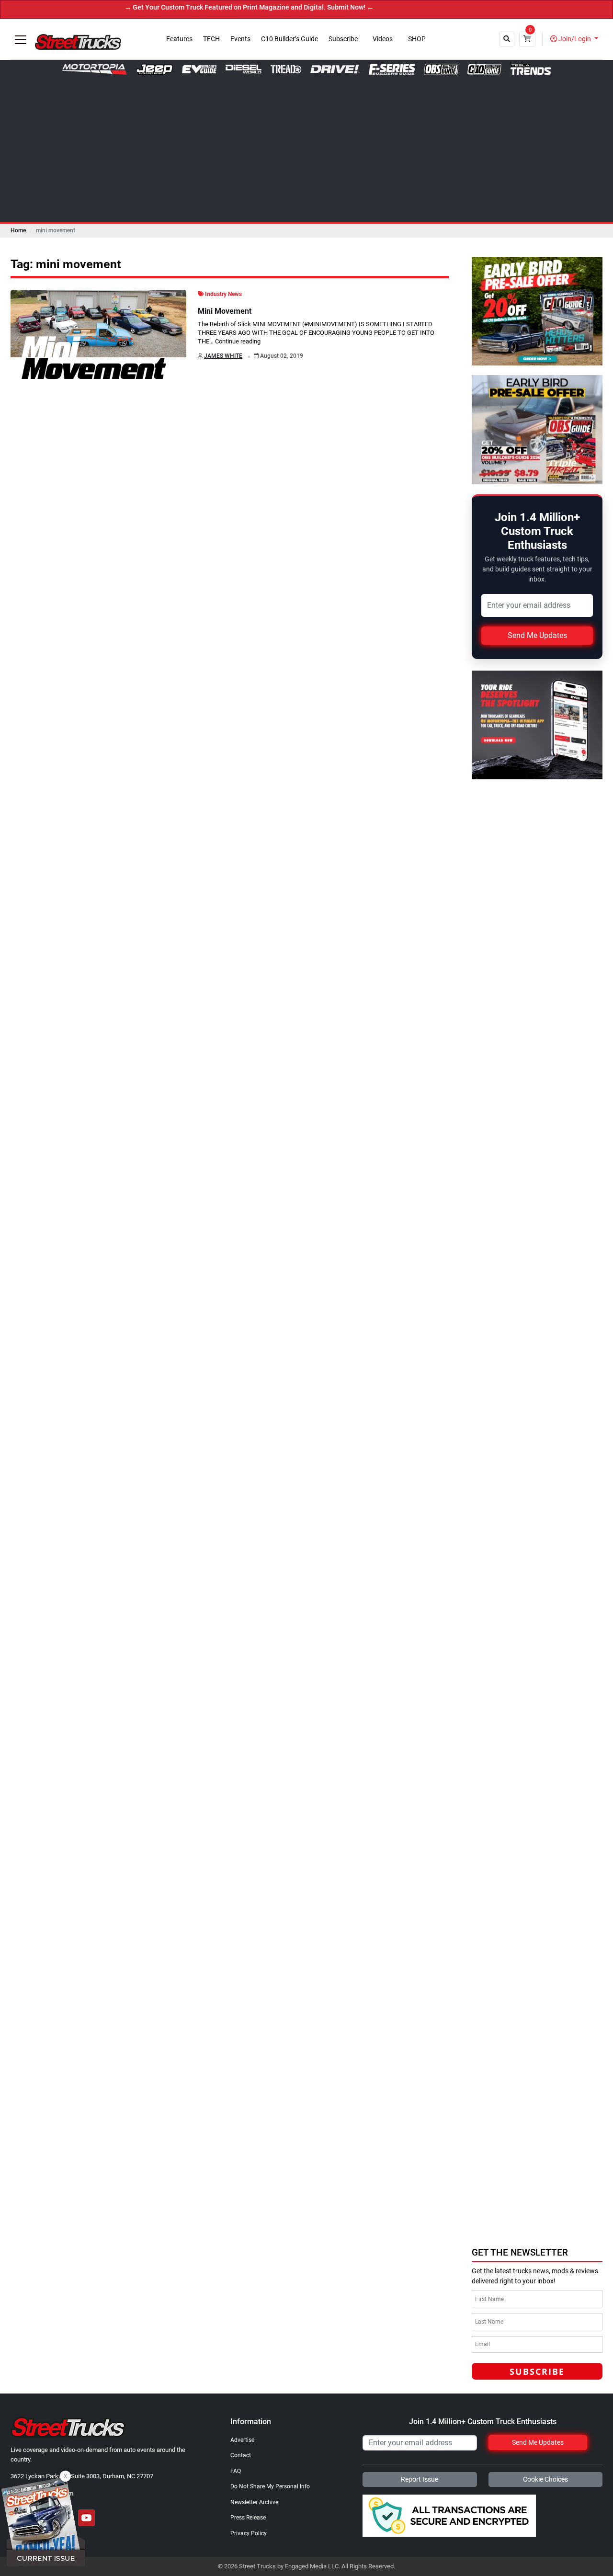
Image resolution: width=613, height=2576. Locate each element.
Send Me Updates (537, 635)
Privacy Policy (249, 2533)
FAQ (236, 2471)
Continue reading (238, 341)
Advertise (242, 2440)
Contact (241, 2455)
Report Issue (420, 2479)
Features (179, 39)
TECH (211, 39)
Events (240, 39)
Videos (383, 39)
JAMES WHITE (223, 356)
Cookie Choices (545, 2479)
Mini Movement (225, 311)
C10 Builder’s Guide (289, 39)
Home (18, 230)
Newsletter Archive (254, 2502)
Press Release (248, 2518)
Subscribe (343, 39)
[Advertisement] (306, 147)
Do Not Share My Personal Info (270, 2486)
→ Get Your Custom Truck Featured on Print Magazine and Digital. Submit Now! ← (198, 7)
